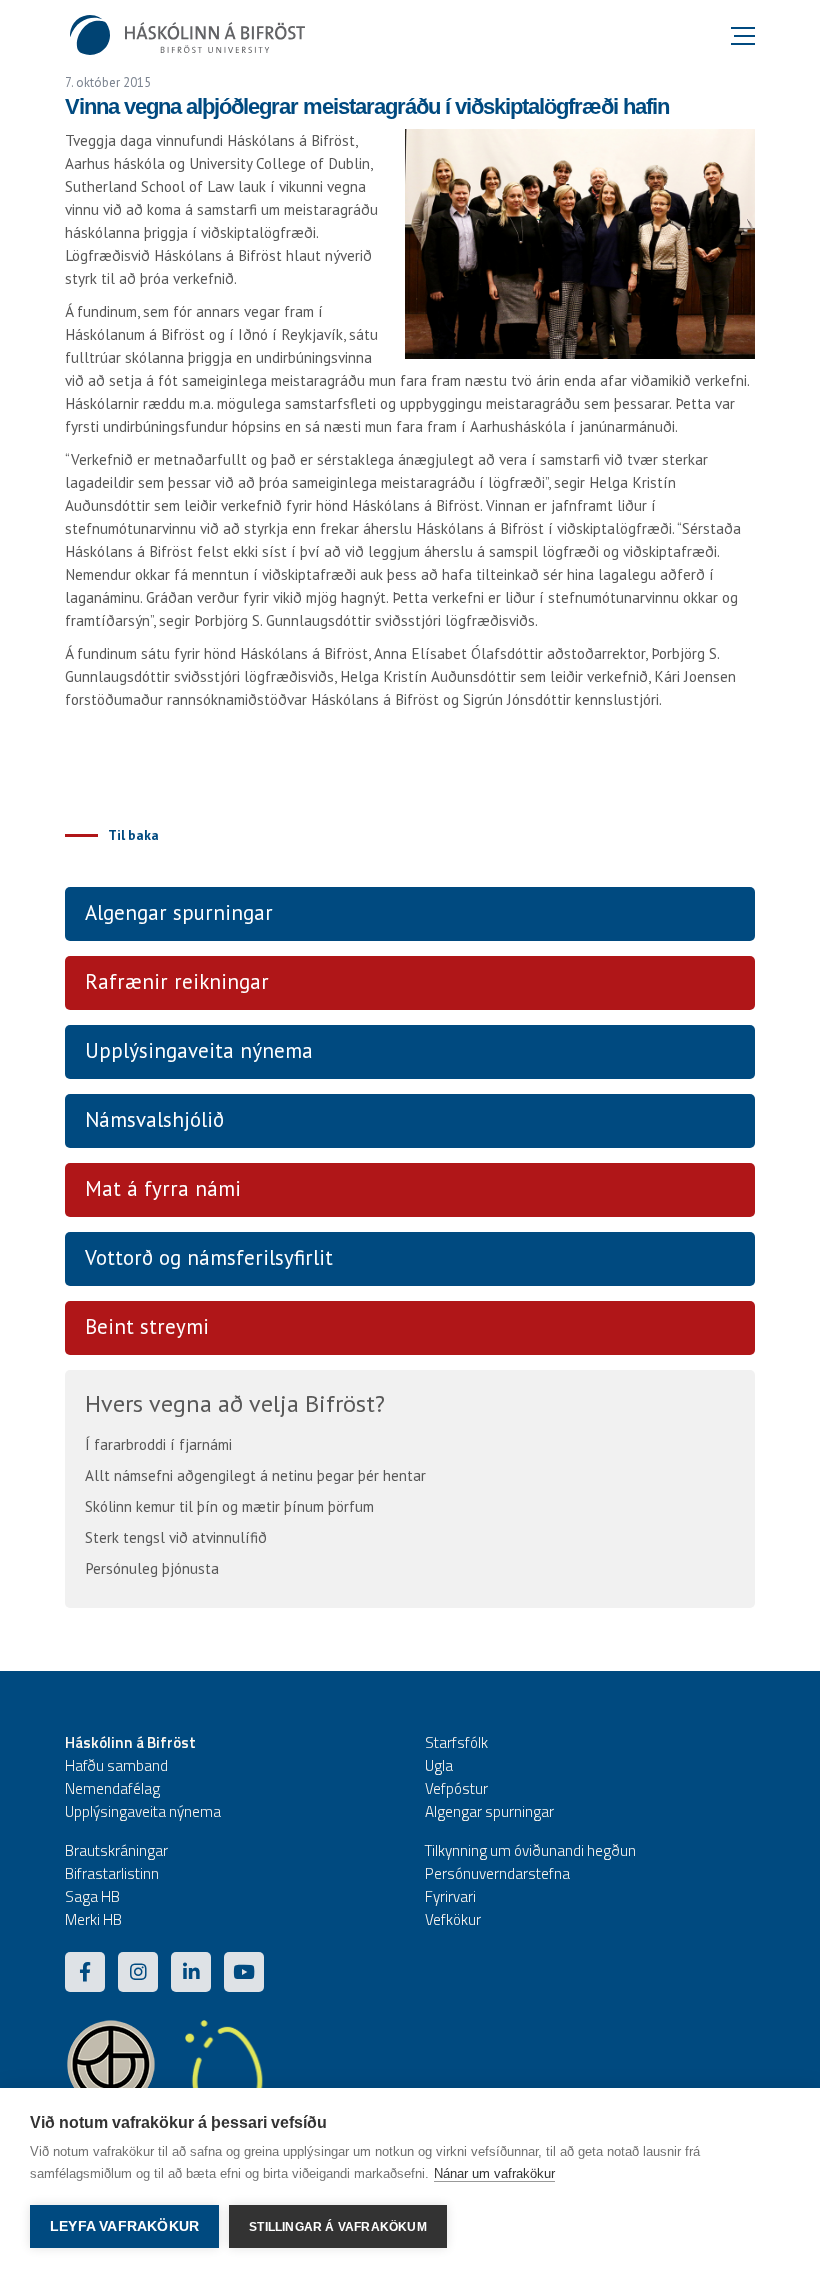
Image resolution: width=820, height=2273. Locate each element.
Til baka (133, 835)
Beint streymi (147, 1326)
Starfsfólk (456, 1742)
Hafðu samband (116, 1765)
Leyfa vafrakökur (124, 2226)
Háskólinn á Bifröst (130, 1742)
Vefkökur (453, 1919)
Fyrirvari (450, 1896)
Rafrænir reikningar (177, 981)
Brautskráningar (116, 1850)
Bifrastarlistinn (112, 1873)
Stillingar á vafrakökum (338, 2227)
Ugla (439, 1765)
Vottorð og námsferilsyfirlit (209, 1257)
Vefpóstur (456, 1788)
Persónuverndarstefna (497, 1873)
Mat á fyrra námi (163, 1188)
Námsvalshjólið (154, 1119)
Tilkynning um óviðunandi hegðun (530, 1850)
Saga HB (92, 1896)
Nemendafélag (112, 1788)
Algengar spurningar (179, 912)
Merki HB (93, 1919)
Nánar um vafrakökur (494, 2173)
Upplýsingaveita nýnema (199, 1050)
